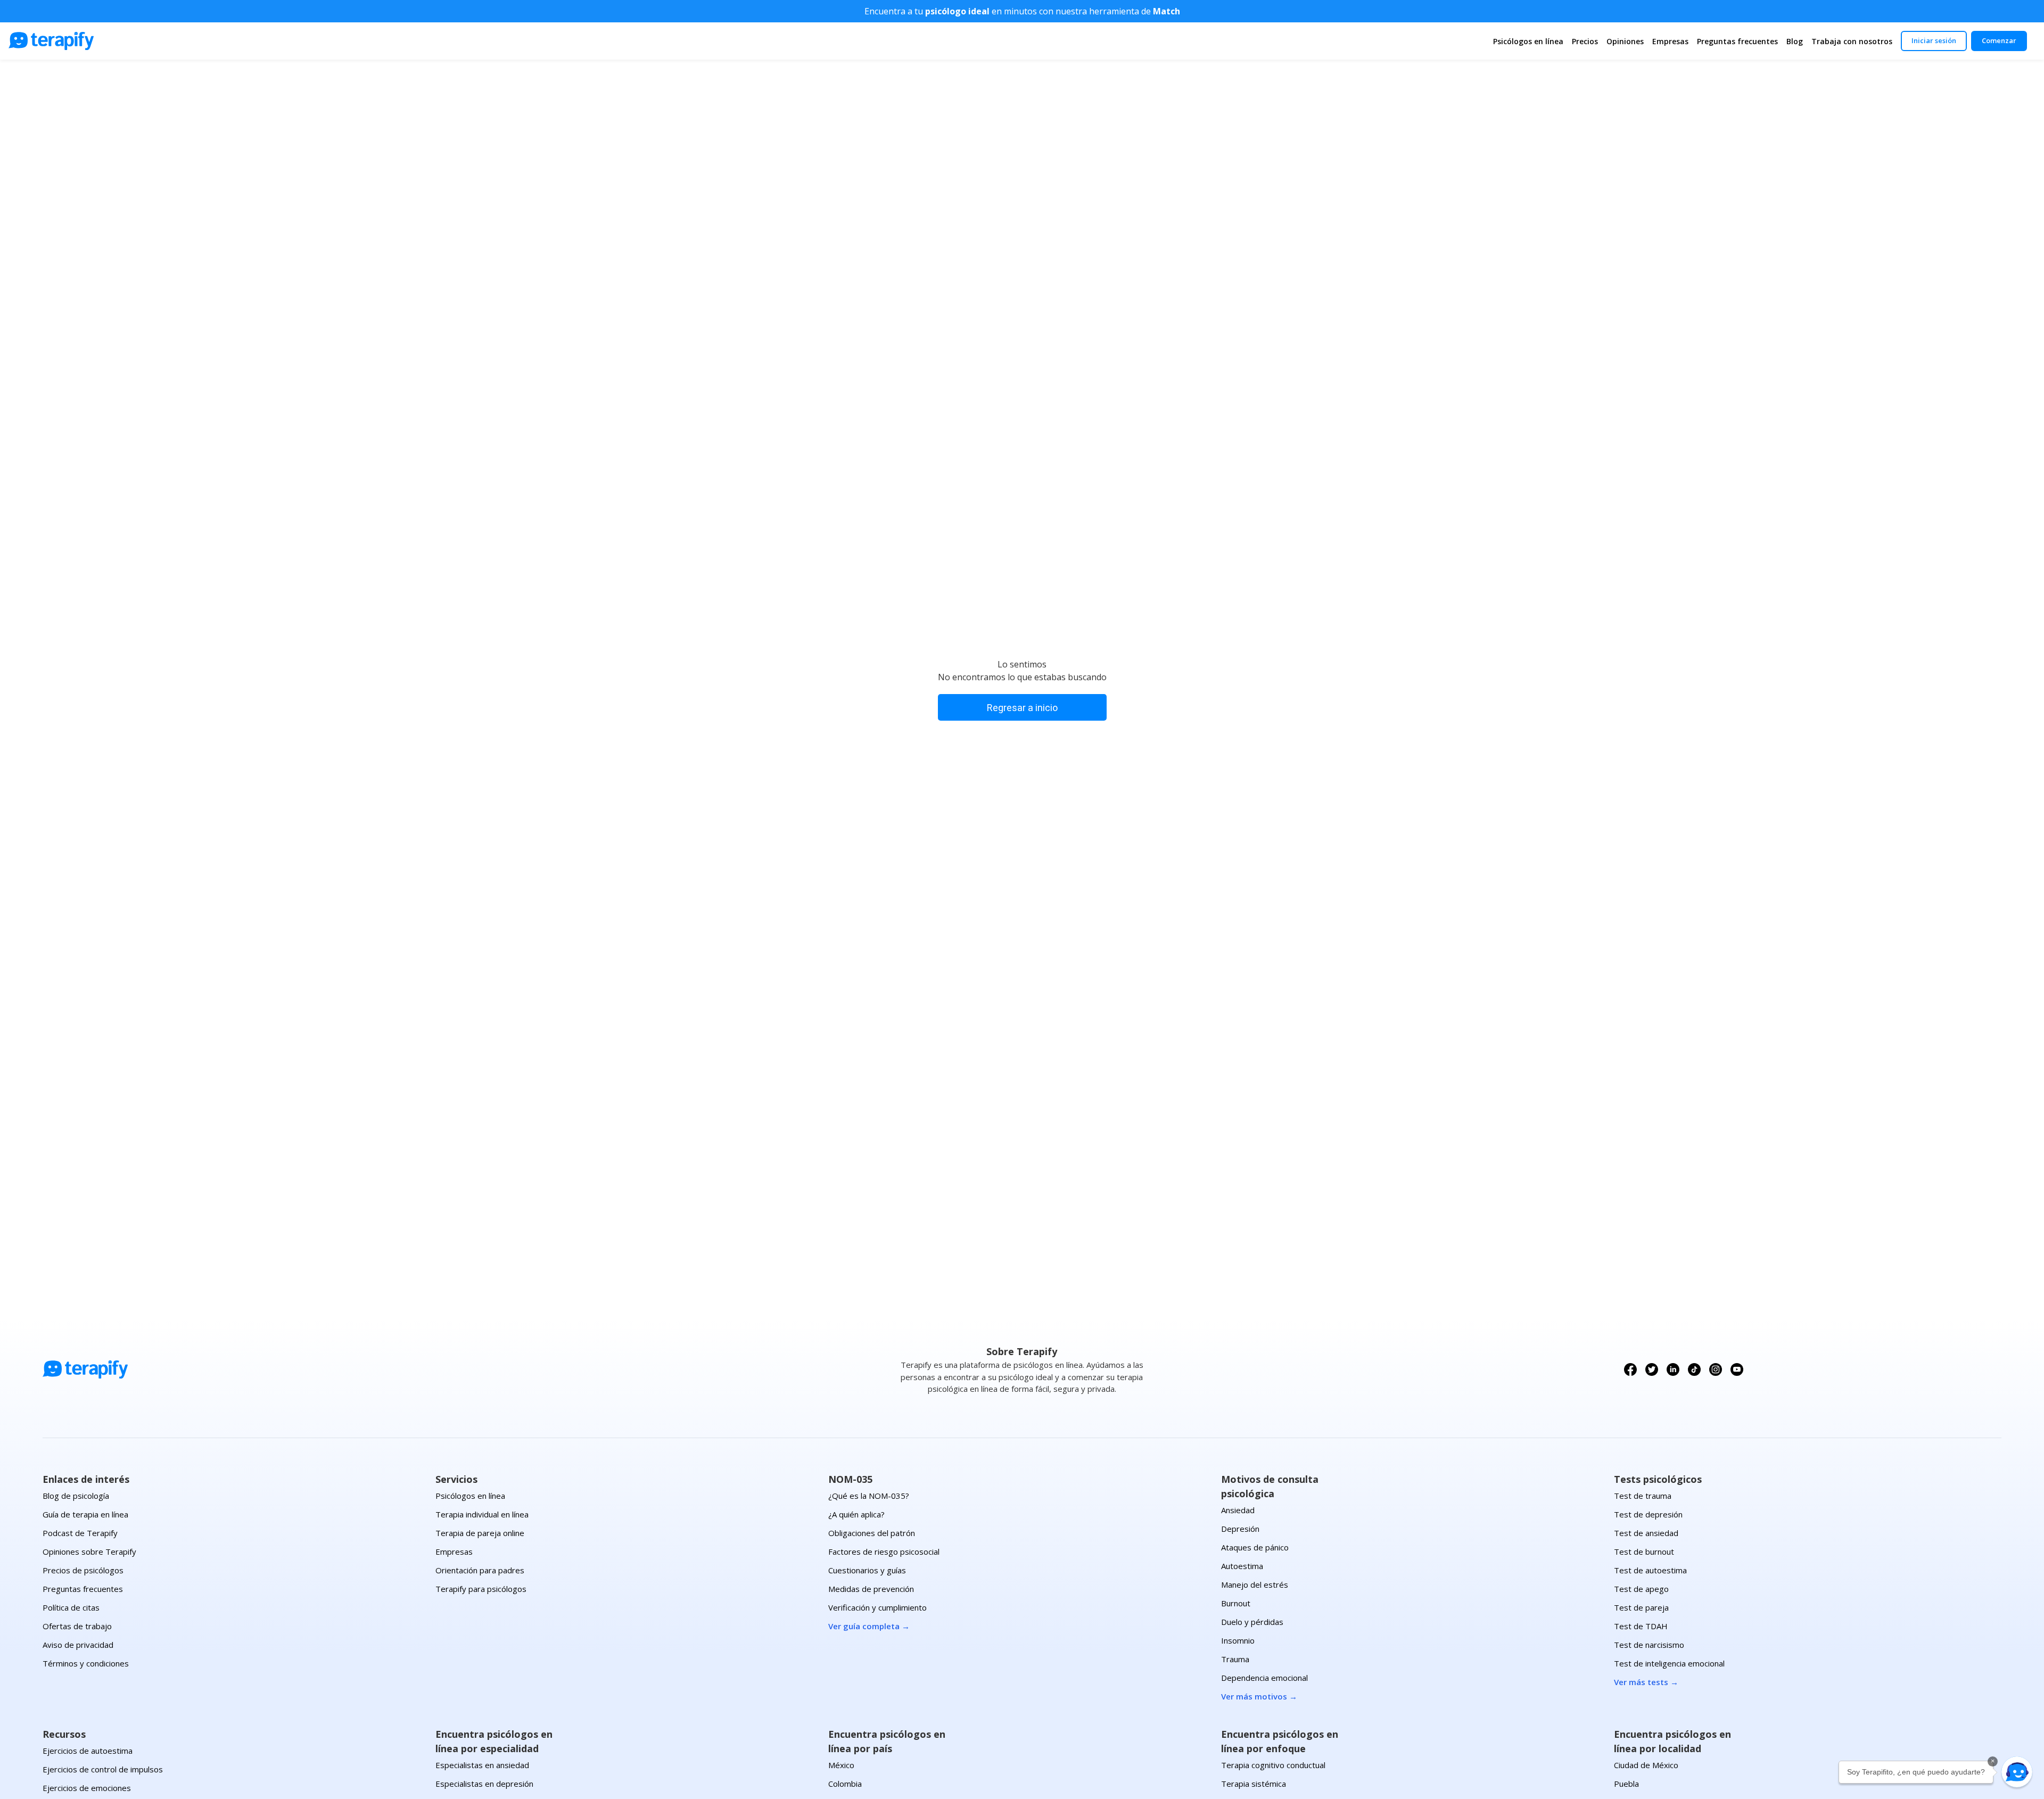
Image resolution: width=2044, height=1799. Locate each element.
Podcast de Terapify (80, 1533)
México (841, 1765)
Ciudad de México (1646, 1765)
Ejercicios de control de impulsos (103, 1769)
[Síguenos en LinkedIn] (1673, 1369)
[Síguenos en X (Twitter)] (1652, 1369)
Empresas (1670, 41)
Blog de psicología (76, 1496)
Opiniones (1625, 41)
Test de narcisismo (1649, 1645)
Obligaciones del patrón (872, 1533)
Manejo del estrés (1255, 1585)
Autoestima (1242, 1566)
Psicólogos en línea (1528, 41)
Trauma (1235, 1659)
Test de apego (1641, 1589)
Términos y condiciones (86, 1663)
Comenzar (1999, 40)
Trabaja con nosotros (1852, 41)
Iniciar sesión (1934, 40)
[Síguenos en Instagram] (1716, 1369)
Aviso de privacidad (78, 1645)
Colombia (845, 1784)
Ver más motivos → (1259, 1696)
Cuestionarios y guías (867, 1570)
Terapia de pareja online (480, 1533)
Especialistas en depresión (484, 1784)
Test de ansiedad (1646, 1533)
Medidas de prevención (871, 1589)
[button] (2017, 1772)
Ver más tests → (1646, 1682)
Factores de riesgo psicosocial (884, 1552)
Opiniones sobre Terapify (89, 1552)
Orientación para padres (480, 1570)
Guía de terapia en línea (85, 1514)
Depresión (1240, 1529)
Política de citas (71, 1607)
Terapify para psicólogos (481, 1589)
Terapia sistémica (1254, 1784)
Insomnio (1238, 1640)
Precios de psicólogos (83, 1570)
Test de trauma (1643, 1496)
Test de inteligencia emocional (1669, 1663)
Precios (1585, 41)
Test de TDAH (1641, 1626)
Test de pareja (1641, 1607)
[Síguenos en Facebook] (1630, 1369)
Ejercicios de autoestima (88, 1751)
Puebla (1626, 1784)
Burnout (1236, 1603)
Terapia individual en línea (482, 1514)
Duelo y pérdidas (1252, 1622)
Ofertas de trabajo (77, 1626)
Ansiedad (1238, 1510)
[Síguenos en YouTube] (1737, 1369)
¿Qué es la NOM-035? (869, 1496)
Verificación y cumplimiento (877, 1607)
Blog (1795, 41)
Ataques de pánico (1255, 1547)
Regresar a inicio (1022, 708)
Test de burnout (1644, 1552)
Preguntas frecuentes (1737, 41)
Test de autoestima (1650, 1570)
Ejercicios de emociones (87, 1788)
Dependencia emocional (1264, 1678)
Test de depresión (1648, 1514)
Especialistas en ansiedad (482, 1765)
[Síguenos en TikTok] (1694, 1369)
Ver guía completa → (869, 1626)
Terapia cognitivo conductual (1273, 1765)
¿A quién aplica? (856, 1514)
